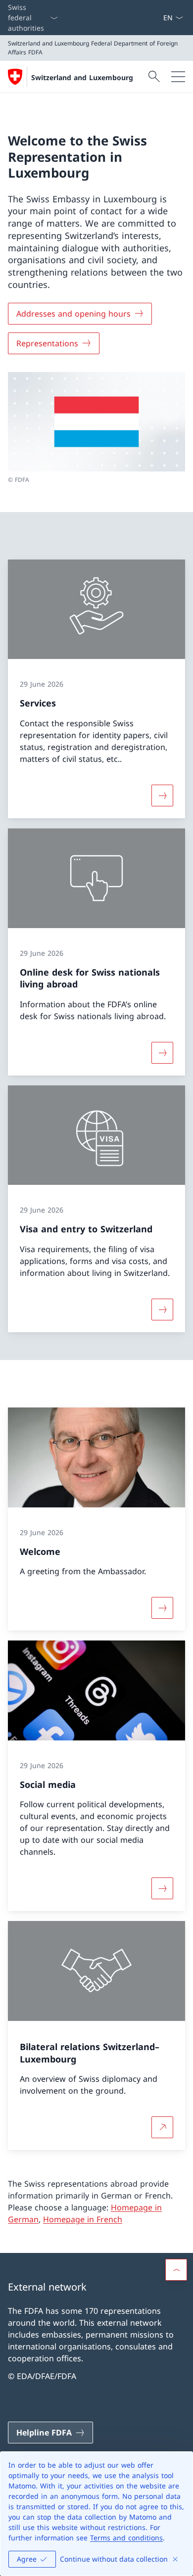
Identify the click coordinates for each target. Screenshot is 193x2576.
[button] (176, 2270)
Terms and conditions (126, 2538)
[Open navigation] (178, 77)
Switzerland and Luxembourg (82, 77)
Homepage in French (83, 2219)
